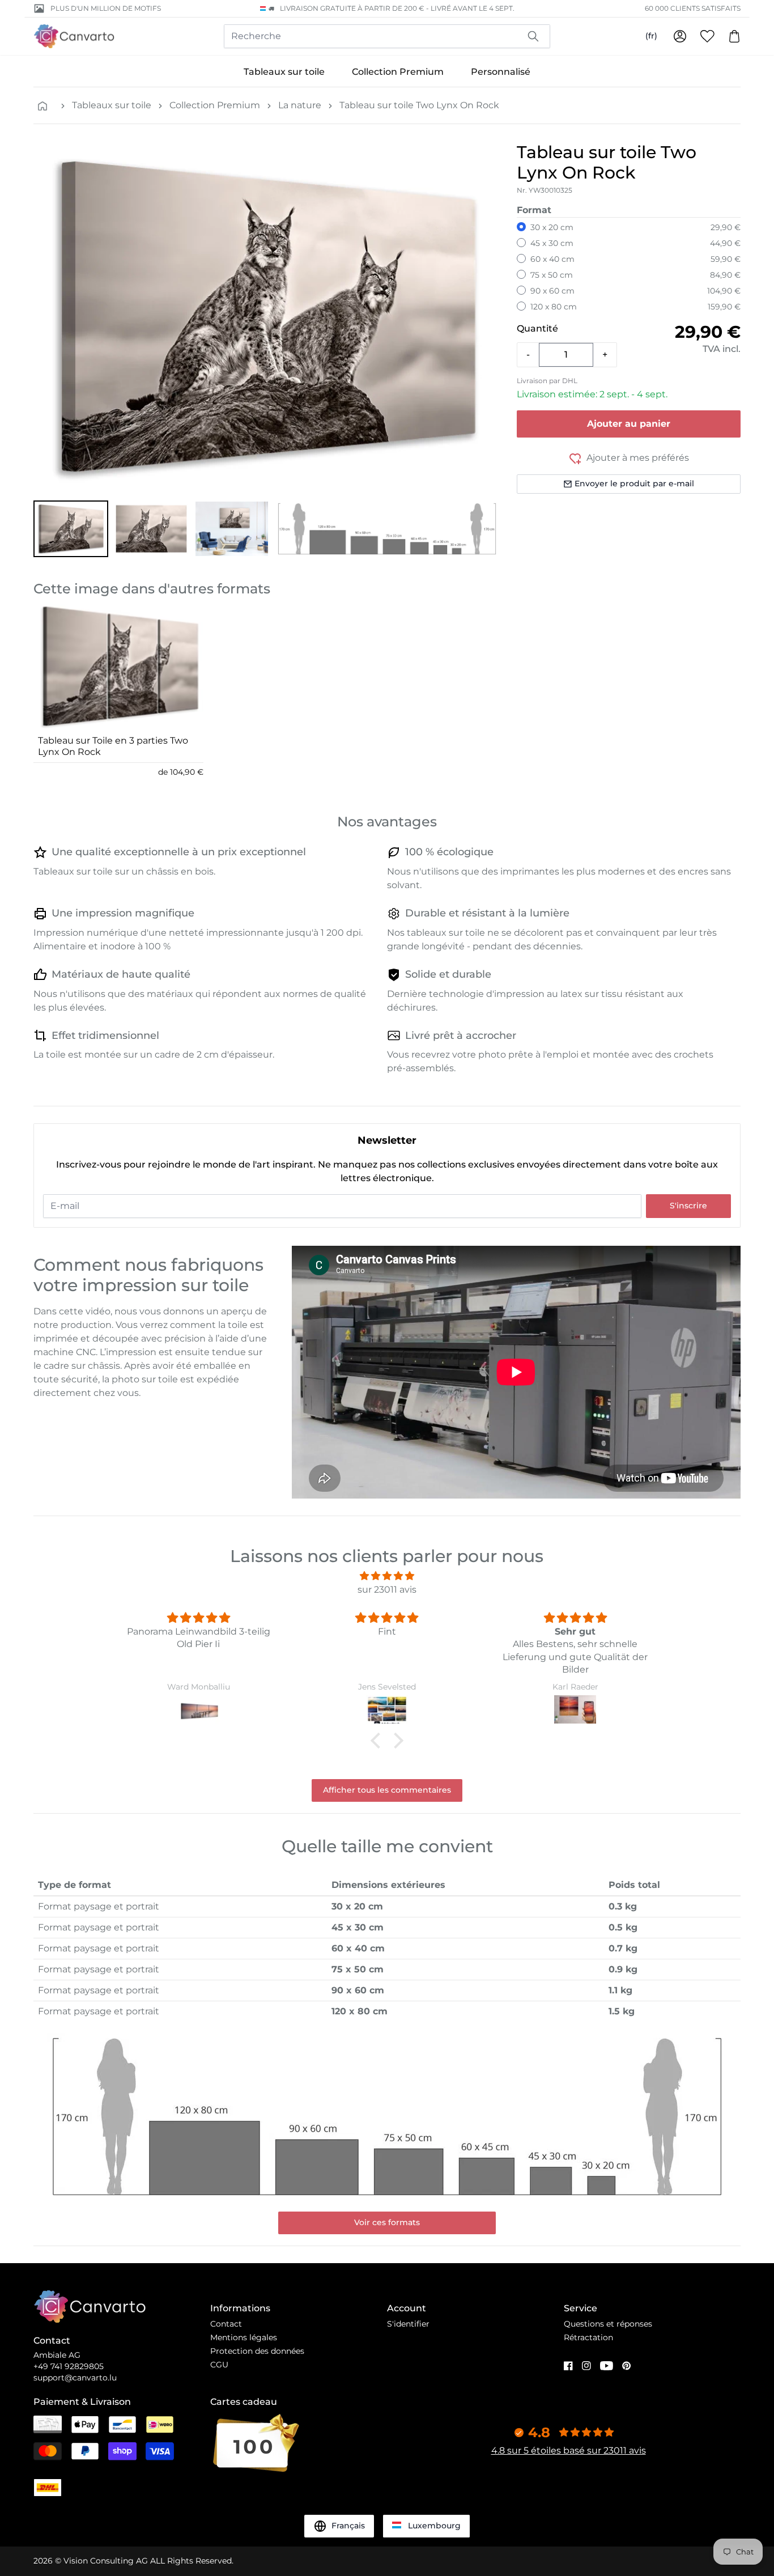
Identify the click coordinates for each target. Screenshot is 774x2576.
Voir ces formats (387, 2222)
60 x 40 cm (552, 259)
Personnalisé (501, 72)
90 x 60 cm (552, 291)
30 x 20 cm (552, 227)
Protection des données (257, 2351)
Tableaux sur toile (284, 72)
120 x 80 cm (554, 307)
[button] (71, 529)
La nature (300, 105)
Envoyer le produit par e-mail (634, 483)
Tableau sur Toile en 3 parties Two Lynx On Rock (113, 746)
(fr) (651, 36)
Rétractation (588, 2337)
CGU (219, 2365)
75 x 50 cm (552, 275)
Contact (226, 2324)
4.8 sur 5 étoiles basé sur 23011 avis (569, 2450)
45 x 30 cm (552, 243)
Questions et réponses (608, 2324)
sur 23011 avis (387, 1590)
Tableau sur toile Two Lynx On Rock (419, 105)
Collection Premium (398, 72)
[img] (387, 1576)
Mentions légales (244, 2337)
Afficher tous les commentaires (387, 1790)
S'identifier (408, 2324)
